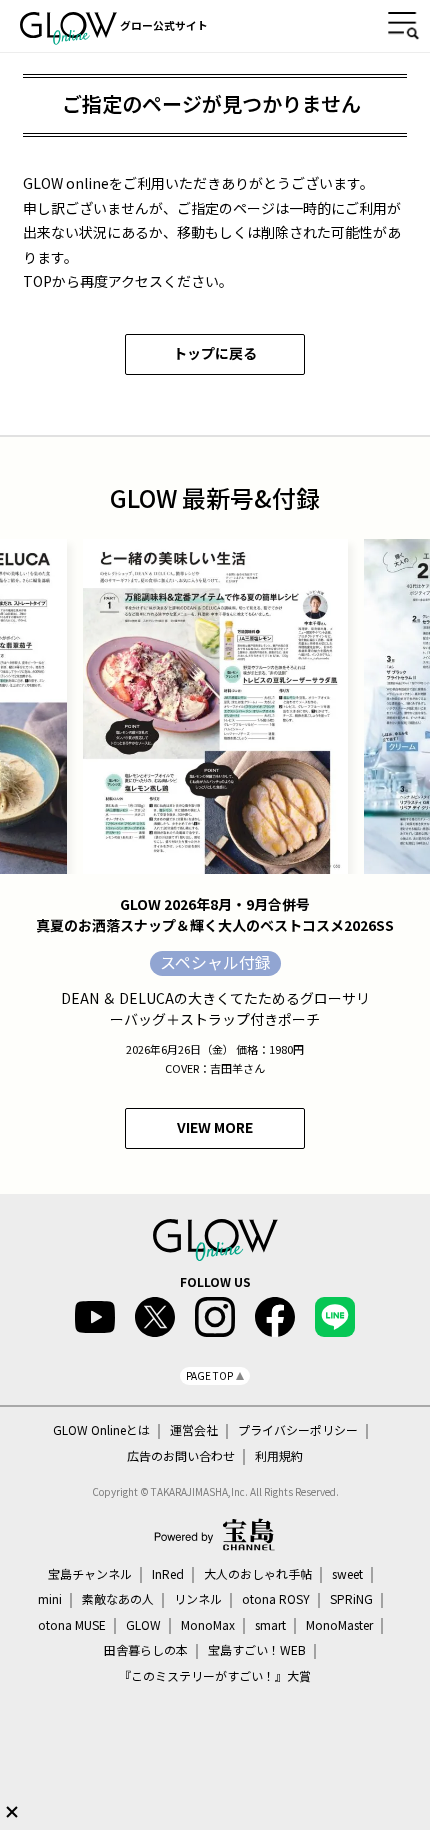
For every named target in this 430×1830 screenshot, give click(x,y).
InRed (168, 1574)
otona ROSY (276, 1599)
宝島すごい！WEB (257, 1650)
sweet (347, 1574)
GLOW (143, 1625)
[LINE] (335, 1317)
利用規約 (279, 1456)
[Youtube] (95, 1317)
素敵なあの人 (118, 1599)
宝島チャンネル (90, 1574)
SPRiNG (351, 1599)
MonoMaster (339, 1625)
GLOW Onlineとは (101, 1430)
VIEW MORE (215, 1127)
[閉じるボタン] (12, 1812)
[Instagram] (215, 1317)
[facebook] (275, 1317)
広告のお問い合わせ (181, 1456)
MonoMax (208, 1625)
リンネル (198, 1599)
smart (270, 1625)
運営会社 (194, 1430)
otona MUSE (72, 1625)
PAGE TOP (209, 1375)
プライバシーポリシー (298, 1430)
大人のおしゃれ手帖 (258, 1574)
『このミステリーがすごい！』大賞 (215, 1676)
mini (50, 1599)
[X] (155, 1317)
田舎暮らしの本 (146, 1650)
